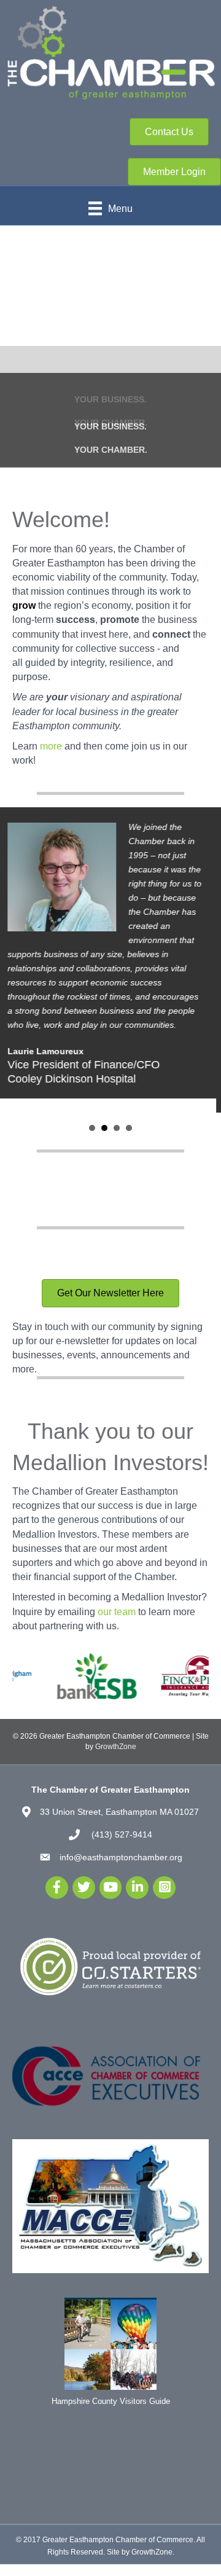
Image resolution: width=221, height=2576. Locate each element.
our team (117, 1611)
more (51, 745)
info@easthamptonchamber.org (121, 1856)
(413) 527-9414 (121, 1833)
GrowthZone (116, 1745)
